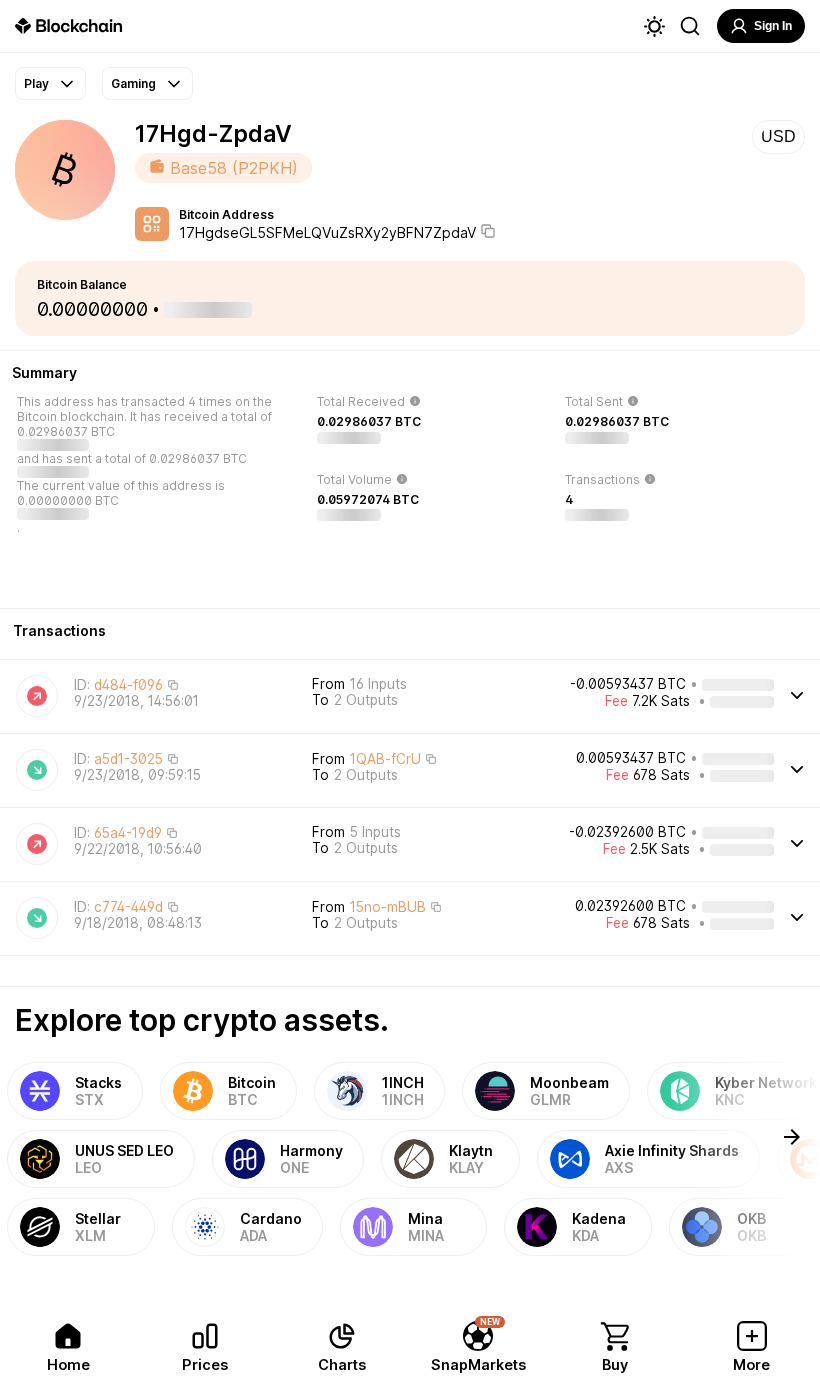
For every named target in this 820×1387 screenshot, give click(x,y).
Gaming (133, 83)
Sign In (773, 26)
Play (36, 83)
